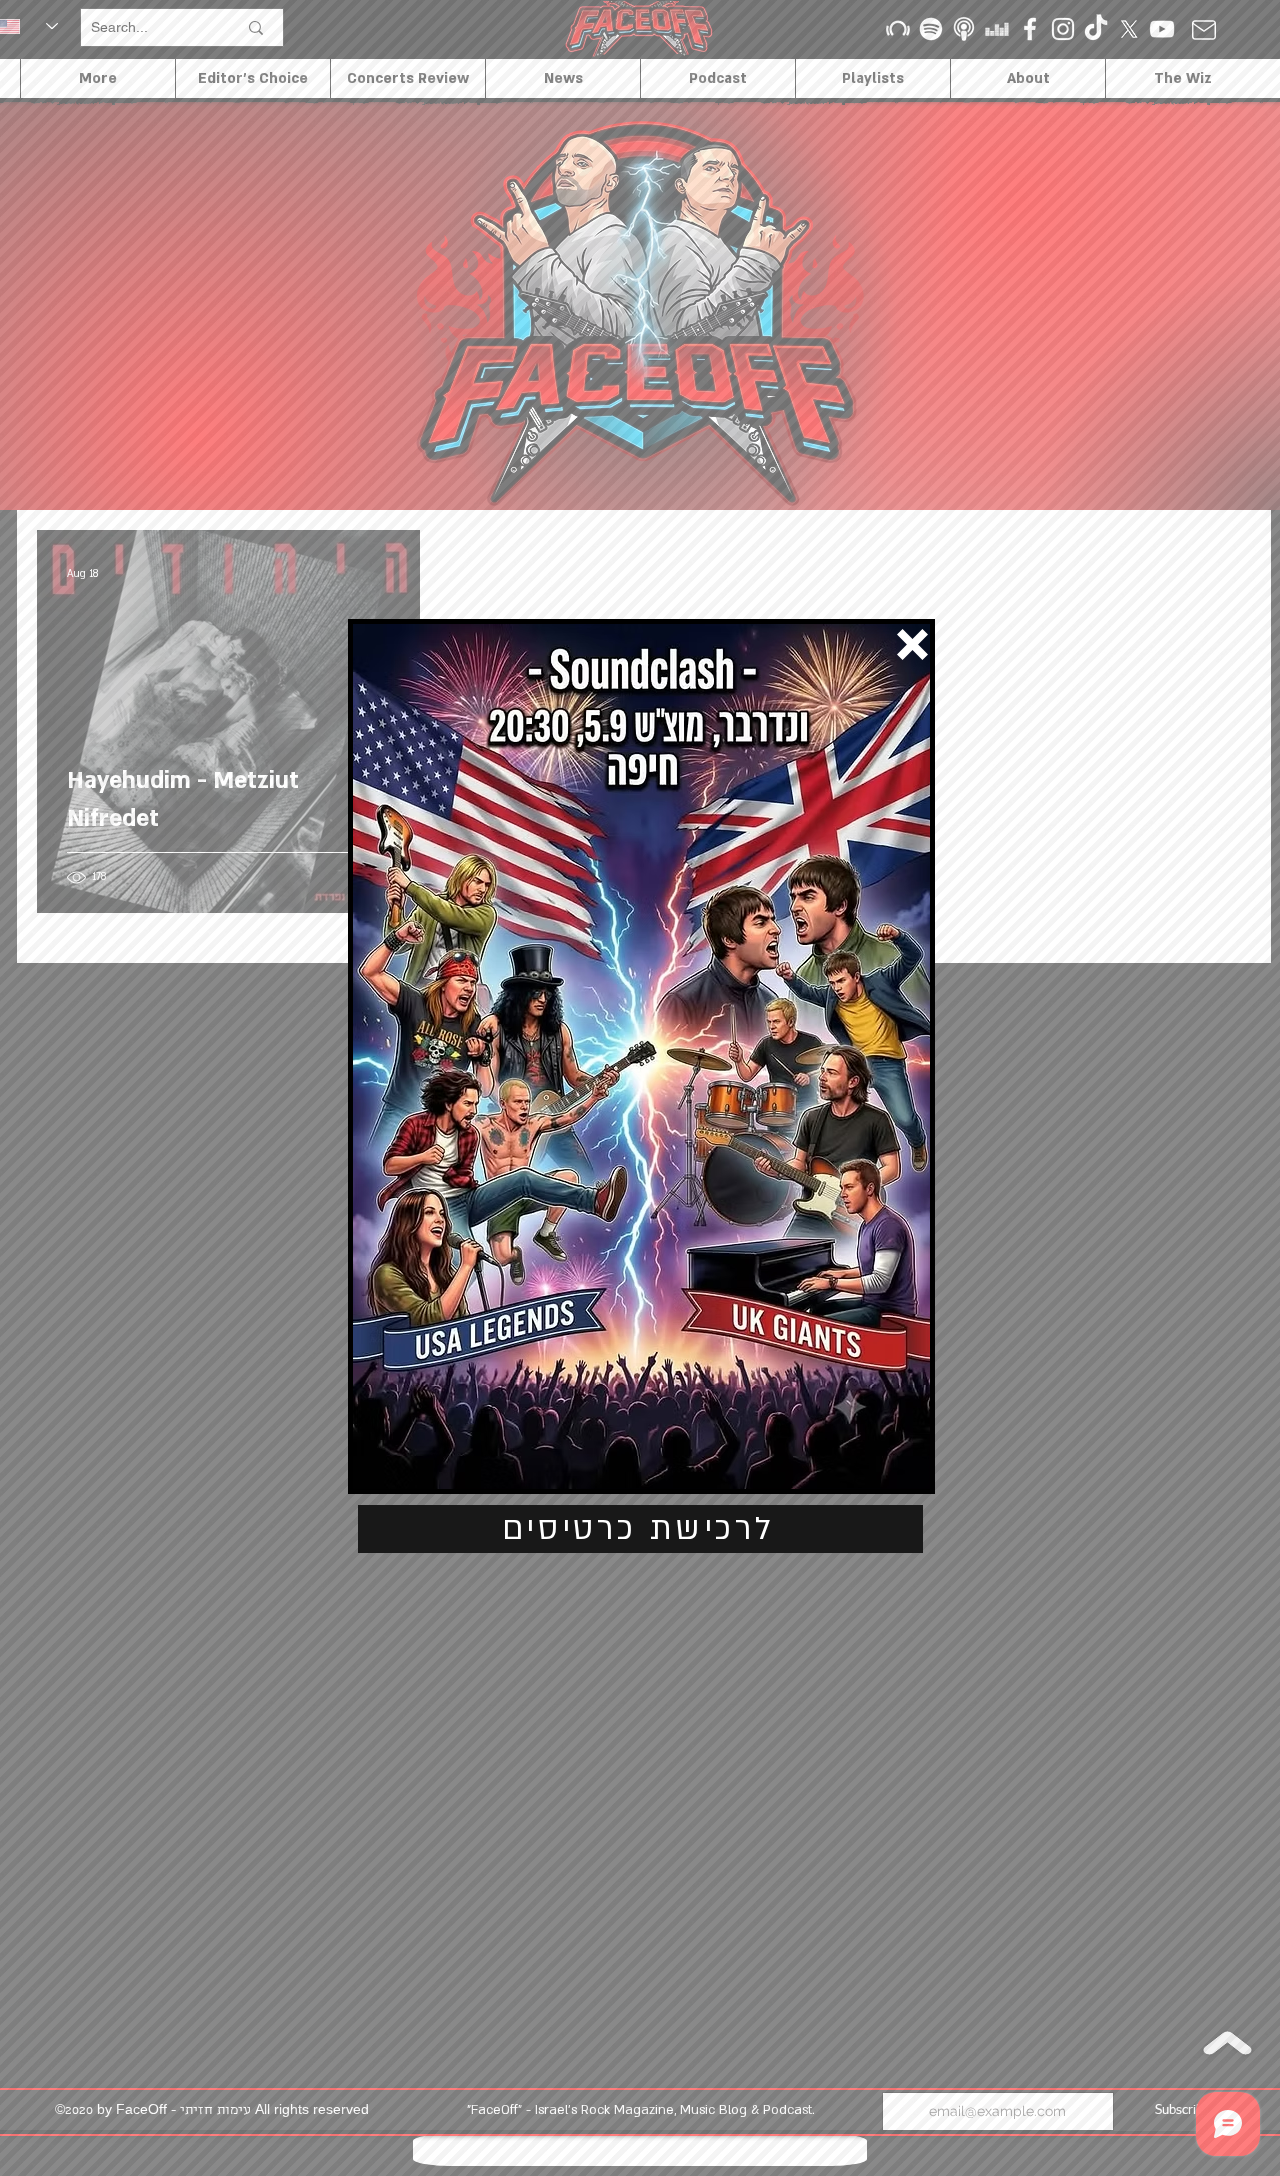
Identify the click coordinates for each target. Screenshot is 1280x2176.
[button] (912, 644)
